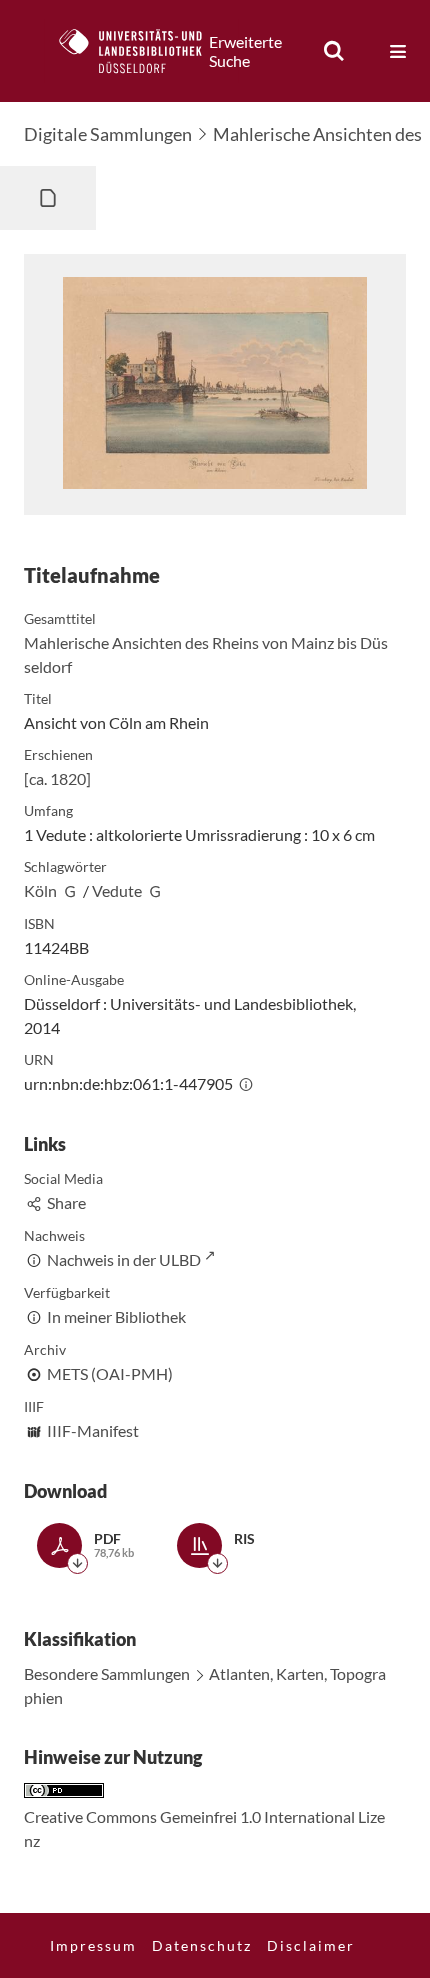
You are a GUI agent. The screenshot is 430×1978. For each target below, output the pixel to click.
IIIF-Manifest (93, 1430)
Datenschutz (202, 1945)
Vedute (117, 890)
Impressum (93, 1945)
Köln (40, 890)
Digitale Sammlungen (108, 134)
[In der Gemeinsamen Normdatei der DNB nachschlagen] (70, 890)
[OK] (334, 51)
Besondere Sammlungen (107, 1673)
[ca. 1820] (57, 778)
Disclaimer (311, 1945)
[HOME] (141, 51)
